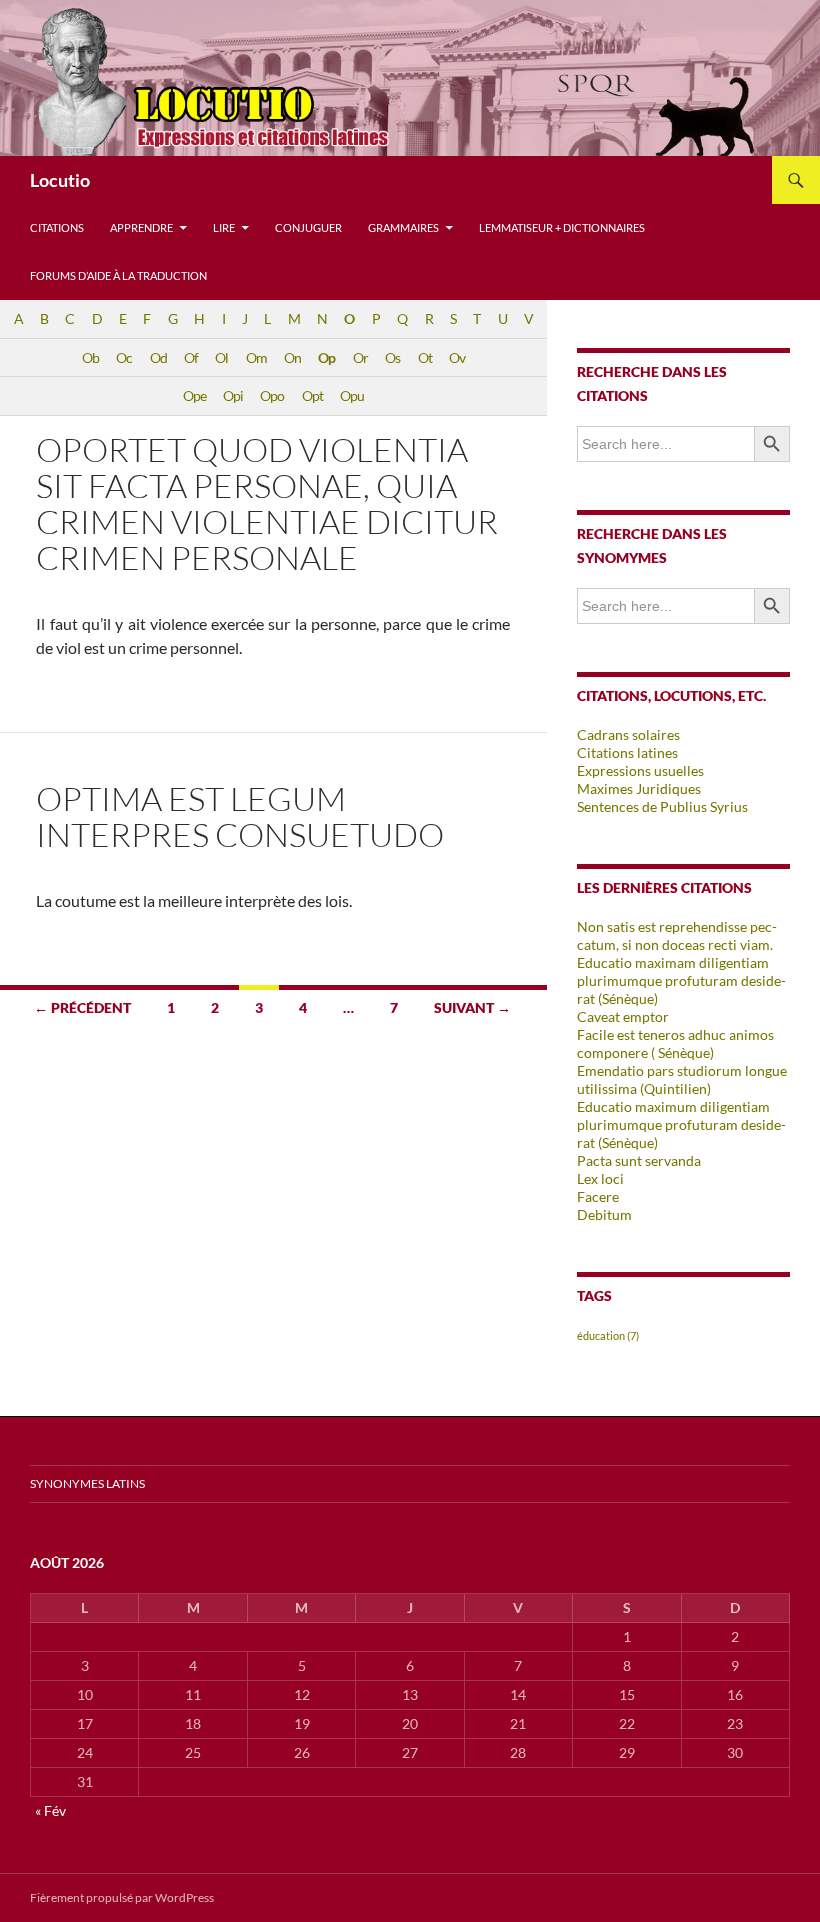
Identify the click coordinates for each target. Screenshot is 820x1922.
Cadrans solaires (628, 734)
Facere (598, 1196)
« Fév (50, 1810)
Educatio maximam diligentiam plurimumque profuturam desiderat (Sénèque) (681, 980)
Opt (312, 395)
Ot (425, 357)
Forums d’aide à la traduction (118, 275)
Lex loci (600, 1178)
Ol (221, 357)
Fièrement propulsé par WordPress (122, 1897)
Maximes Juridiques (639, 788)
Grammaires (403, 227)
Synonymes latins (87, 1483)
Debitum (604, 1214)
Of (191, 357)
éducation (608, 1335)
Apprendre (141, 227)
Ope (194, 395)
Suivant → (472, 1007)
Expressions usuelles (640, 770)
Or (360, 357)
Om (256, 357)
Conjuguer (308, 227)
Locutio (60, 180)
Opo (272, 395)
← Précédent (82, 1007)
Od (158, 357)
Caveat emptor (623, 1016)
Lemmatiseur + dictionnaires (562, 227)
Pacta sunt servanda (639, 1160)
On (292, 357)
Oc (124, 357)
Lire (224, 227)
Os (392, 357)
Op (326, 357)
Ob (90, 357)
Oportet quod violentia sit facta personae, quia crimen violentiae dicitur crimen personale (267, 503)
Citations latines (627, 752)
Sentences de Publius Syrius (662, 806)
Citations (57, 227)
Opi (233, 395)
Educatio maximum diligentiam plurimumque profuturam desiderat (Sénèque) (681, 1124)
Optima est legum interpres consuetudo (240, 816)
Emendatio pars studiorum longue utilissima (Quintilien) (682, 1079)
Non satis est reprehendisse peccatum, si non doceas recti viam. (677, 935)
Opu (352, 395)
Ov (457, 357)
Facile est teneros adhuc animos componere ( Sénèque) (675, 1043)
